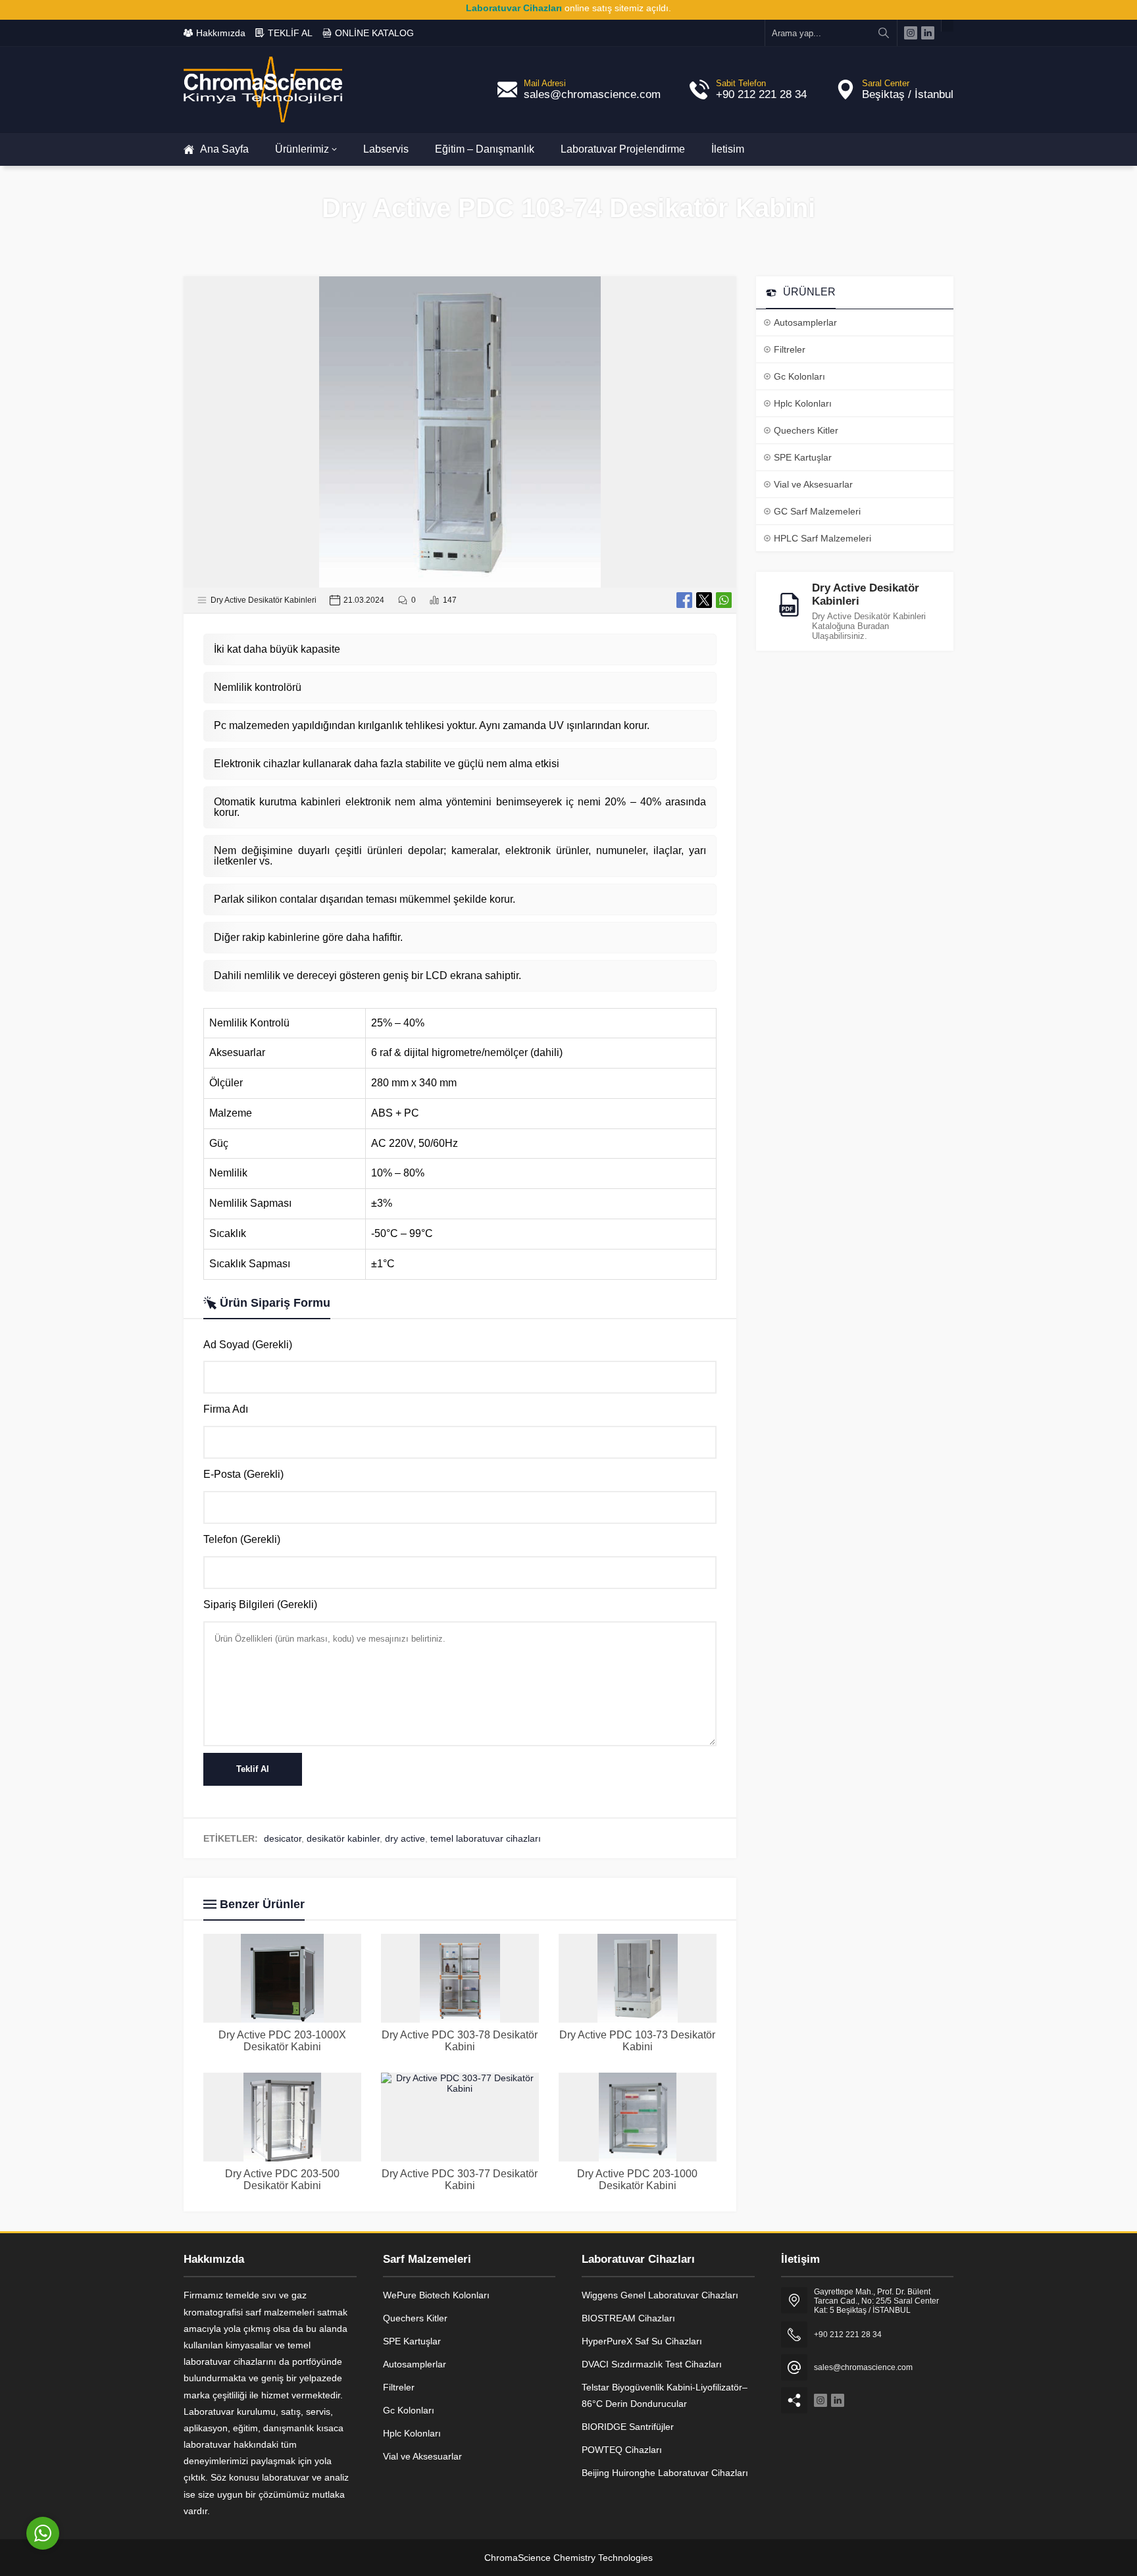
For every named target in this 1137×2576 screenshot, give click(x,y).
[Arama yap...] (884, 33)
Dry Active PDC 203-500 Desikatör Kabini (282, 2180)
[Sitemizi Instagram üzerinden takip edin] (911, 33)
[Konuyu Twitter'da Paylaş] (704, 600)
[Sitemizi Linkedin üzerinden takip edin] (928, 33)
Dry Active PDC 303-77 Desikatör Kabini (460, 2180)
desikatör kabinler (343, 1838)
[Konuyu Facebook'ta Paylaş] (684, 600)
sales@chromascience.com (592, 94)
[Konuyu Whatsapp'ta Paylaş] (724, 600)
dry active (405, 1838)
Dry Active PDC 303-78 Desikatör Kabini (460, 2041)
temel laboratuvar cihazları (486, 1838)
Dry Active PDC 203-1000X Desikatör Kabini (282, 2041)
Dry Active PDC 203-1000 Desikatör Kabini (637, 2180)
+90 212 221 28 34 (761, 94)
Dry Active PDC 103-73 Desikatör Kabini (637, 2041)
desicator (283, 1838)
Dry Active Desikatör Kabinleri (264, 600)
